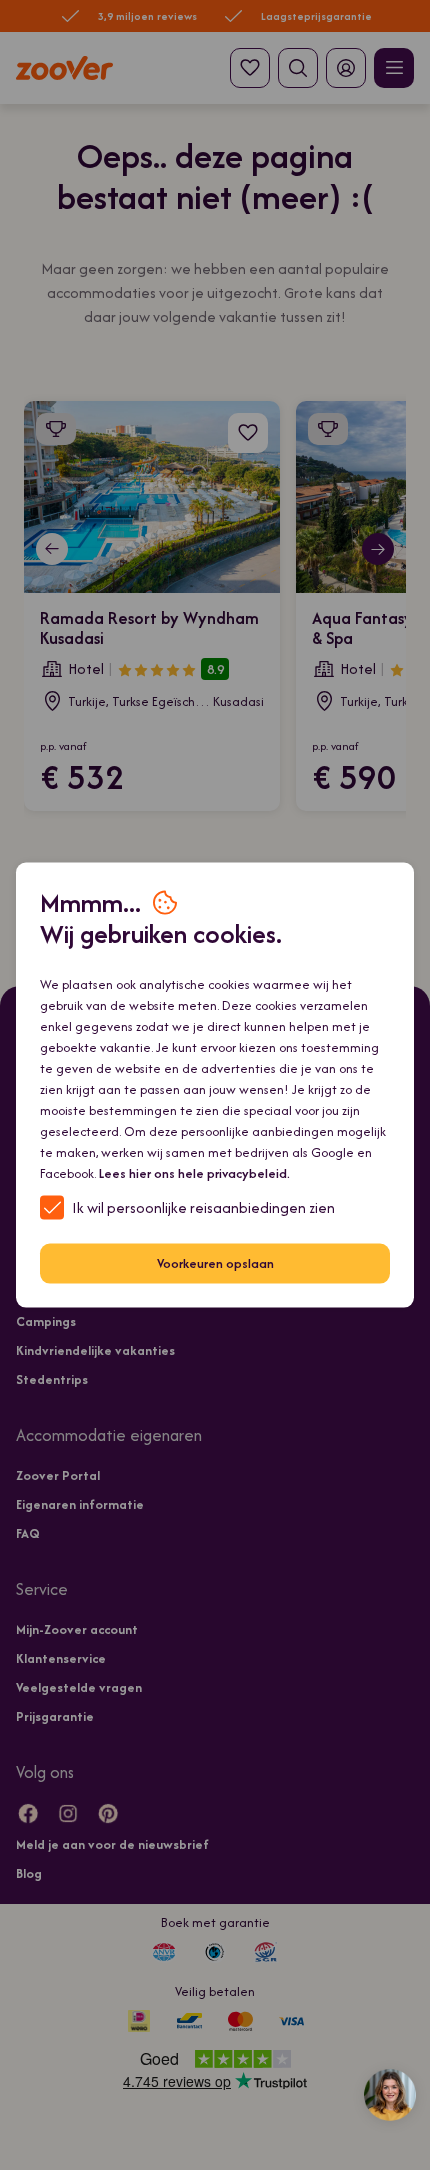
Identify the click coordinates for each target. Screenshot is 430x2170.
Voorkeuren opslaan (215, 1263)
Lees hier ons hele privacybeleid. (194, 1172)
